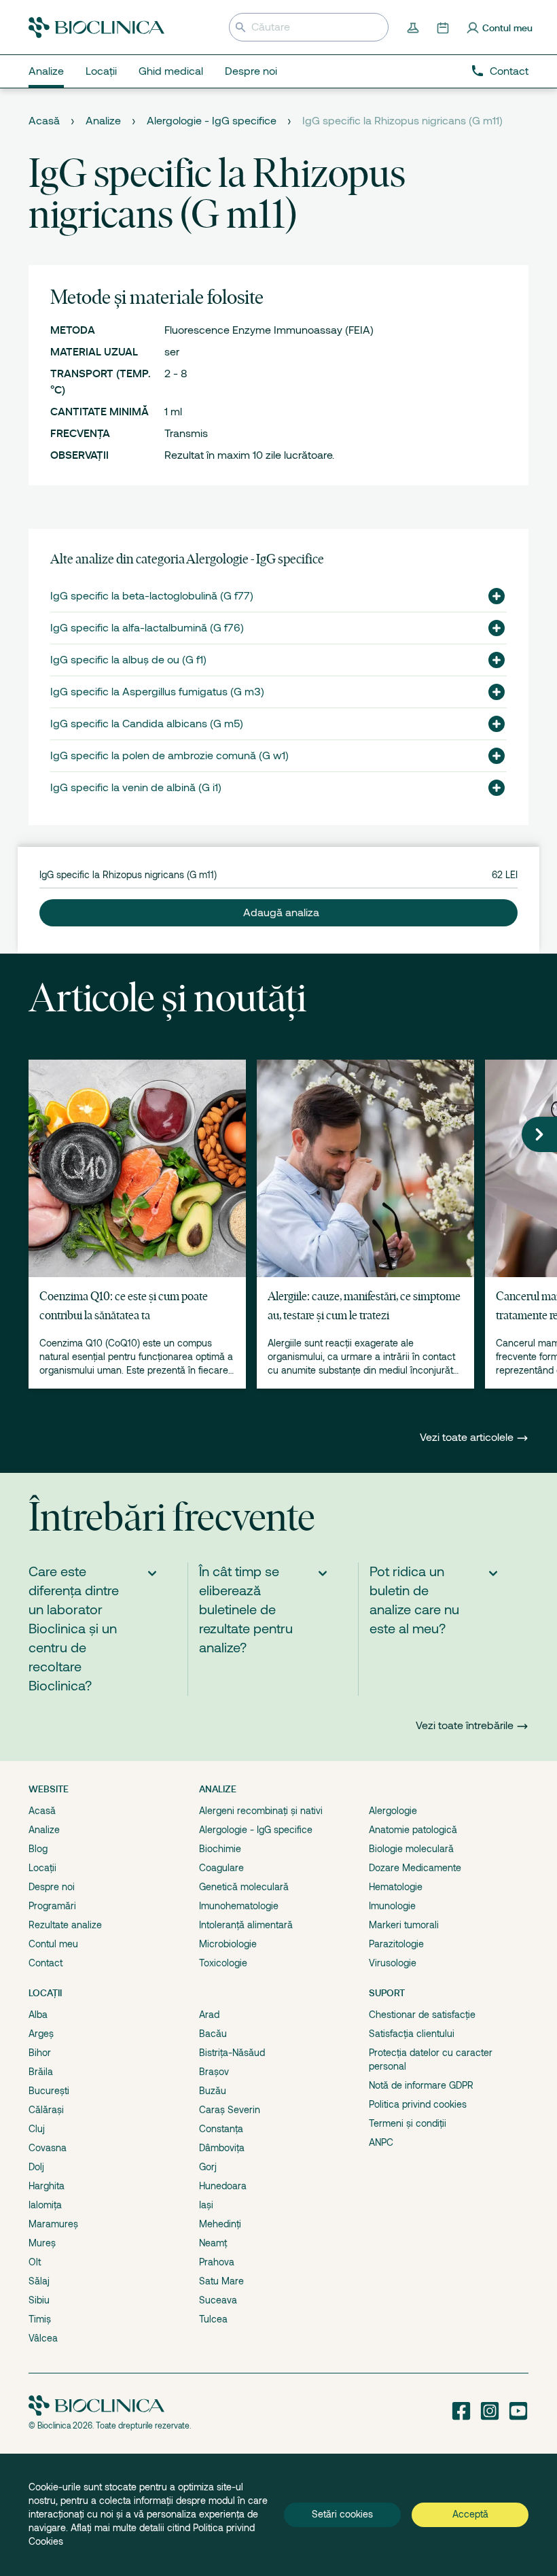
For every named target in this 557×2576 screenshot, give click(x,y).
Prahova (217, 2262)
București (49, 2091)
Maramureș (53, 2224)
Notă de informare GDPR (421, 2085)
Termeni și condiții (408, 2123)
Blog (38, 1849)
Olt (35, 2262)
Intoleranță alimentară (246, 1925)
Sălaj (39, 2281)
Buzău (213, 2091)
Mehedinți (220, 2224)
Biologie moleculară (411, 1849)
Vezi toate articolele (468, 1438)
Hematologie (396, 1887)
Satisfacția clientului (412, 2034)
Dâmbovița (222, 2148)
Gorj (208, 2167)
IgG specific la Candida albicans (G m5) (147, 724)
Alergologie (393, 1811)
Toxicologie (223, 1963)
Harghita (47, 2186)
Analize (103, 121)
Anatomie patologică (413, 1830)
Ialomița (45, 2205)
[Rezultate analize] (414, 27)
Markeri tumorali (404, 1925)
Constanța (221, 2129)
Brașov (214, 2072)
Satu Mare (221, 2281)
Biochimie (220, 1849)
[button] (491, 596)
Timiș (40, 2319)
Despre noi (52, 1887)
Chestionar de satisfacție (422, 2015)
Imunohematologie (239, 1906)
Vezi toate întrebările (465, 1726)
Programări (52, 1906)
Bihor (40, 2053)
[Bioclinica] (96, 28)
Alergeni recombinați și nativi (261, 1811)
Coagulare (221, 1868)
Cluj (37, 2129)
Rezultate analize (65, 1925)
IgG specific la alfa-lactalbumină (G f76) (147, 628)
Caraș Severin (230, 2110)
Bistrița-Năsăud (232, 2053)
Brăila (41, 2072)
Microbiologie (228, 1944)
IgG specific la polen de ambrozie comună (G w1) (169, 756)
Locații (42, 1868)
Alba (38, 2015)
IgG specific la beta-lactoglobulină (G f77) (152, 596)
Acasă (44, 121)
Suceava (218, 2300)
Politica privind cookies (418, 2104)
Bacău (213, 2034)
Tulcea (213, 2319)
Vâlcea (43, 2338)
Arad (209, 2015)
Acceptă (470, 2514)
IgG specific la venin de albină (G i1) (136, 788)
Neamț (213, 2243)
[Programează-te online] (444, 27)
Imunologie (392, 1906)
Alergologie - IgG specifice (212, 121)
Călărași (46, 2110)
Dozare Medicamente (415, 1868)
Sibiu (39, 2300)
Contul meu (53, 1944)
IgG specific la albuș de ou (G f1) (128, 660)
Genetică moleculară (244, 1887)
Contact (509, 71)
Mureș (42, 2243)
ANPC (381, 2142)
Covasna (48, 2148)
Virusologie (393, 1963)
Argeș (41, 2034)
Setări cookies (342, 2514)
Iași (206, 2205)
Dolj (36, 2167)
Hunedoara (223, 2186)
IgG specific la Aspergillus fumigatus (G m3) (157, 692)
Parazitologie (396, 1944)
